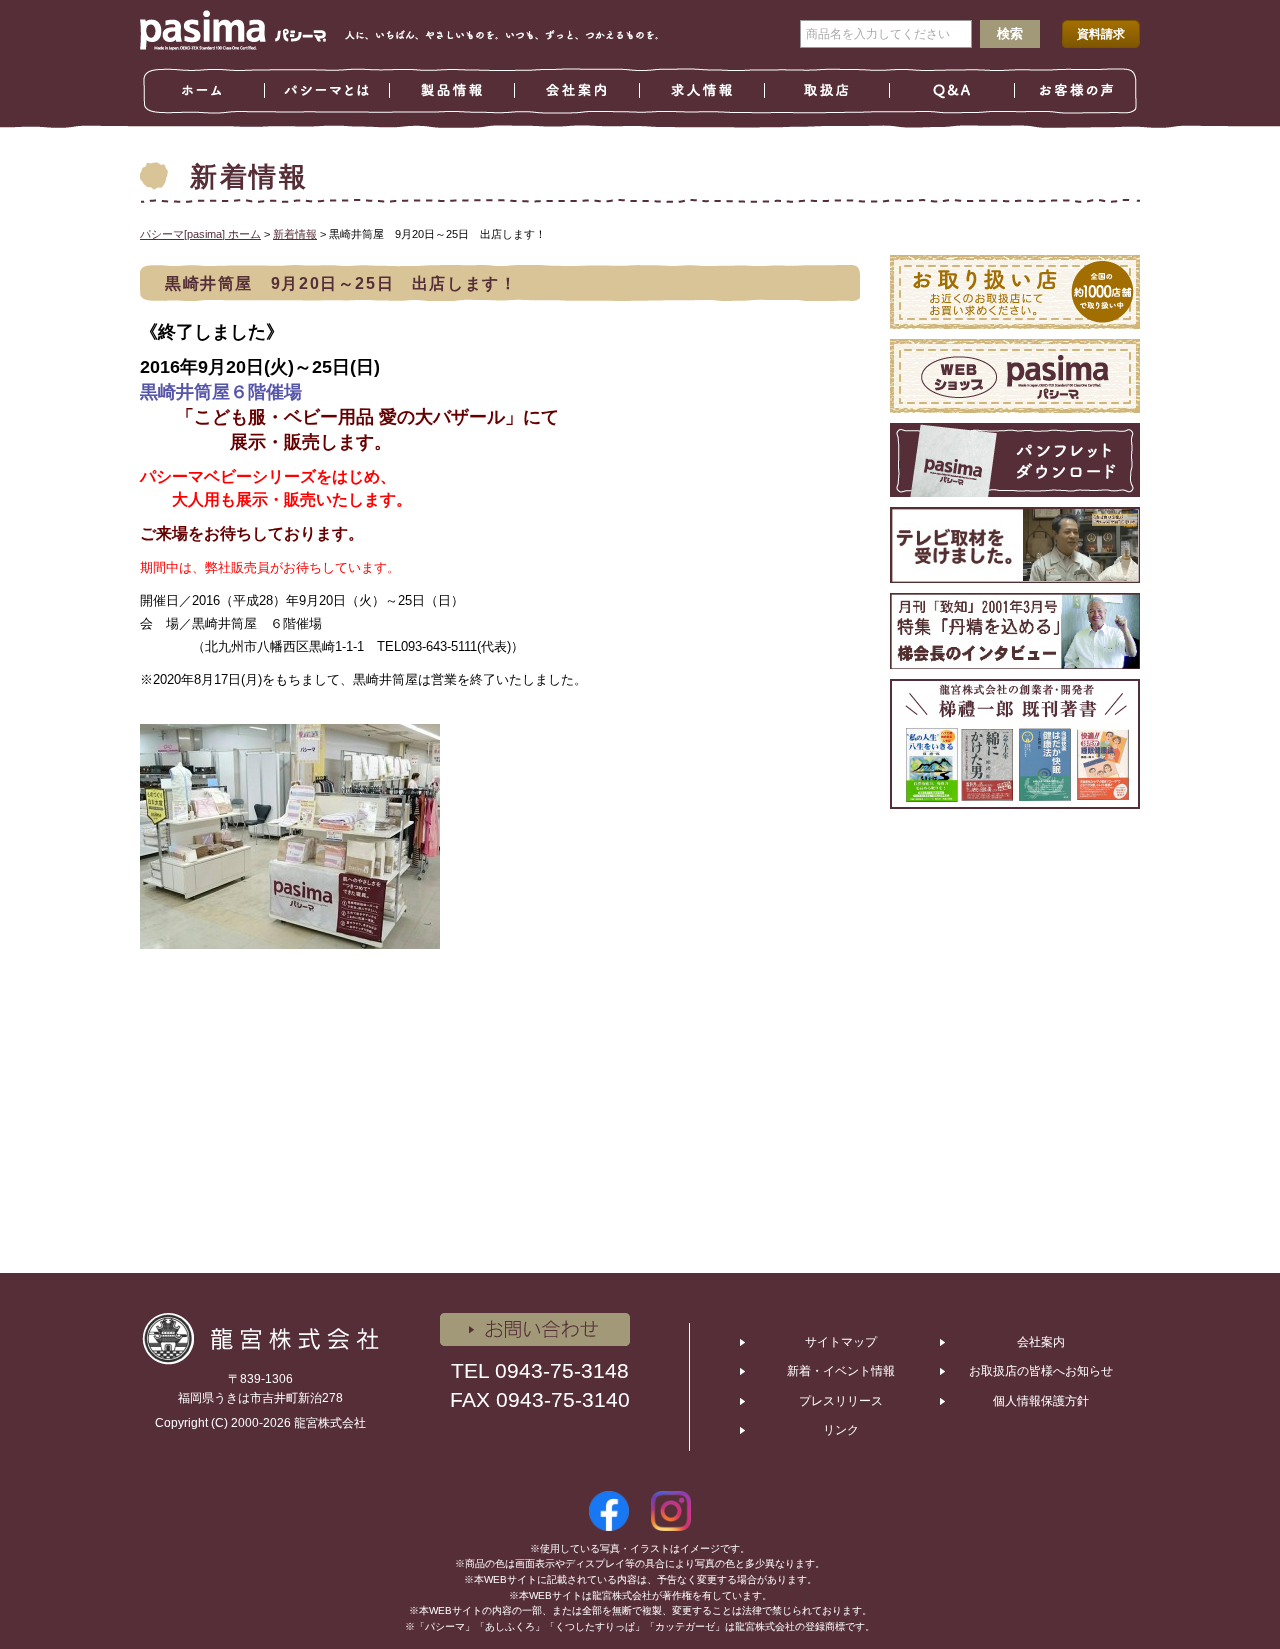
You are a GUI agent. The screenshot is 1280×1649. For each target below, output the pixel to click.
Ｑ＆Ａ (952, 91)
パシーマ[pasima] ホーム (200, 234)
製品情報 (452, 91)
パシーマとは (327, 91)
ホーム (202, 91)
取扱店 (827, 91)
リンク (841, 1430)
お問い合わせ (535, 1329)
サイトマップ (841, 1342)
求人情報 (702, 91)
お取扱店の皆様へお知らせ (1041, 1371)
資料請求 (1101, 34)
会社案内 (577, 91)
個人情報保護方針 (1041, 1401)
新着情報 (295, 234)
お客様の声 (1077, 91)
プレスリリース (841, 1401)
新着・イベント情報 (841, 1371)
